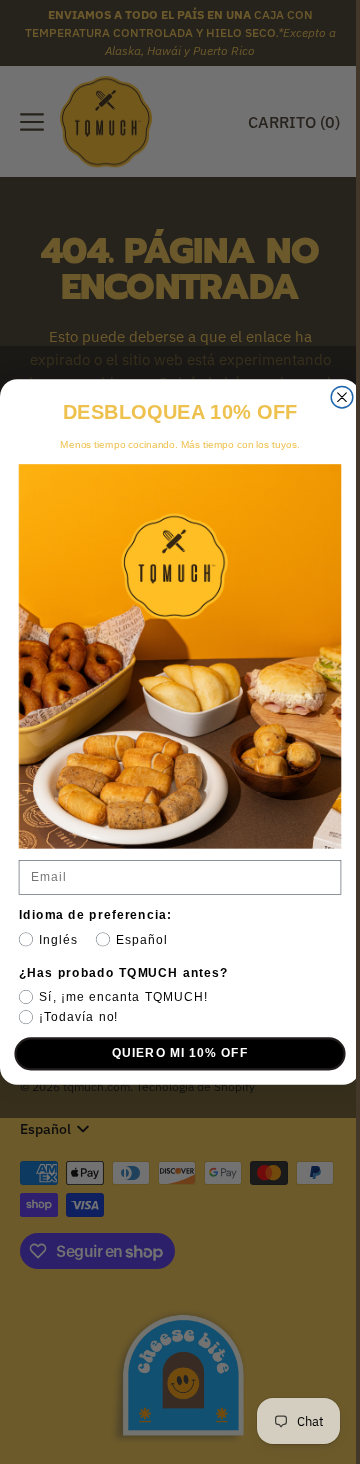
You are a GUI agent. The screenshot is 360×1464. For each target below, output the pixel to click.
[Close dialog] (335, 397)
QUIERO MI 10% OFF (172, 1053)
